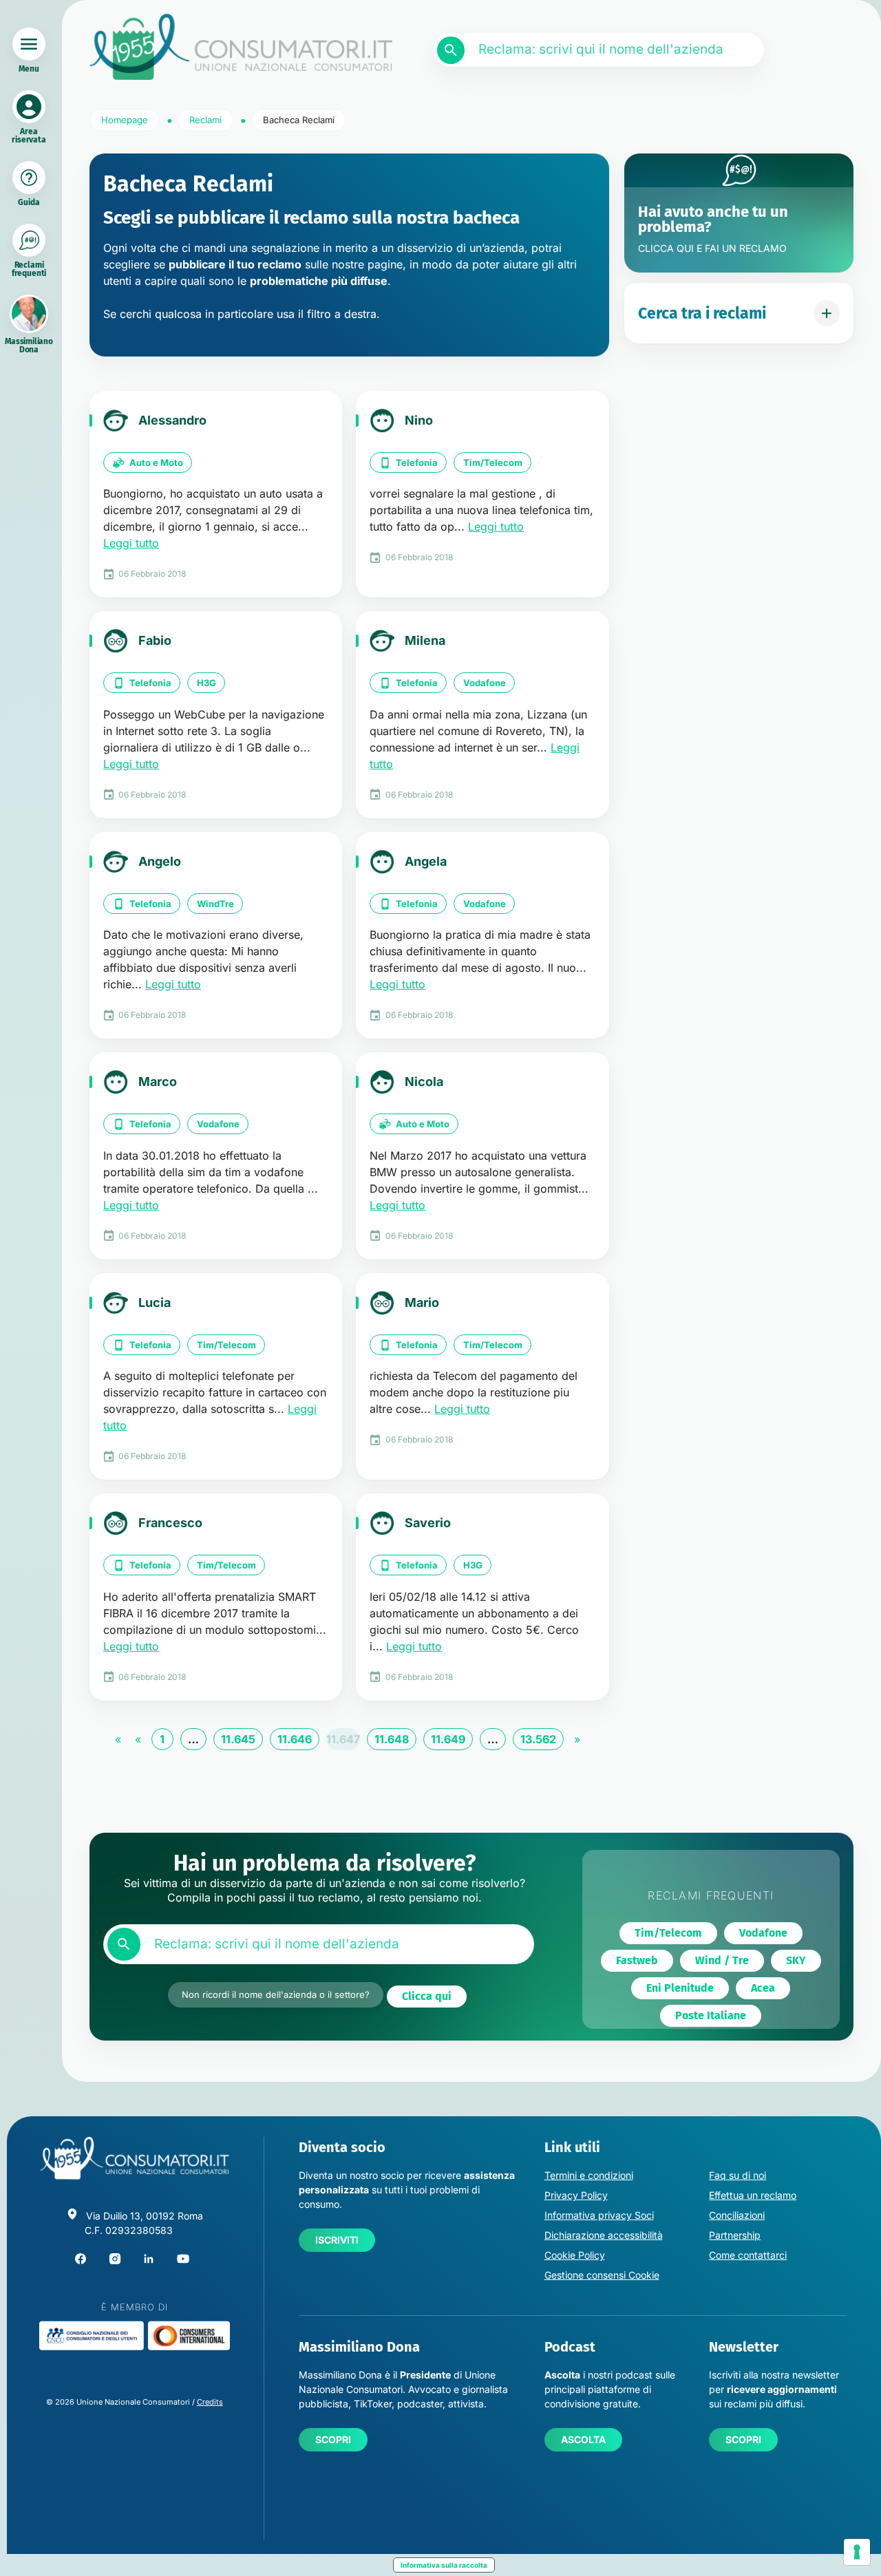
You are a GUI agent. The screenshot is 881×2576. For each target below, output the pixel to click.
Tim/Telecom (493, 462)
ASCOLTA (583, 2439)
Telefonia (417, 462)
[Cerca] (451, 50)
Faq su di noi (737, 2175)
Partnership (735, 2235)
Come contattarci (748, 2255)
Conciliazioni (737, 2215)
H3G (206, 683)
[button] (427, 1997)
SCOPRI (333, 2439)
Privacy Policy (576, 2195)
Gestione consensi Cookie (602, 2275)
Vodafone (485, 683)
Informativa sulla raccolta (444, 2565)
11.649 (448, 1739)
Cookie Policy (575, 2255)
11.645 (238, 1739)
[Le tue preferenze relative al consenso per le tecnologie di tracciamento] (857, 2552)
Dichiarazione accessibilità (604, 2235)
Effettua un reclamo (753, 2195)
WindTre (215, 904)
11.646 (295, 1739)
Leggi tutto (131, 543)
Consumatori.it (241, 47)
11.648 (392, 1739)
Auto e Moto (156, 462)
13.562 (538, 1739)
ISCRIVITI (337, 2240)
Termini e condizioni (589, 2175)
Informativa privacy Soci (599, 2215)
